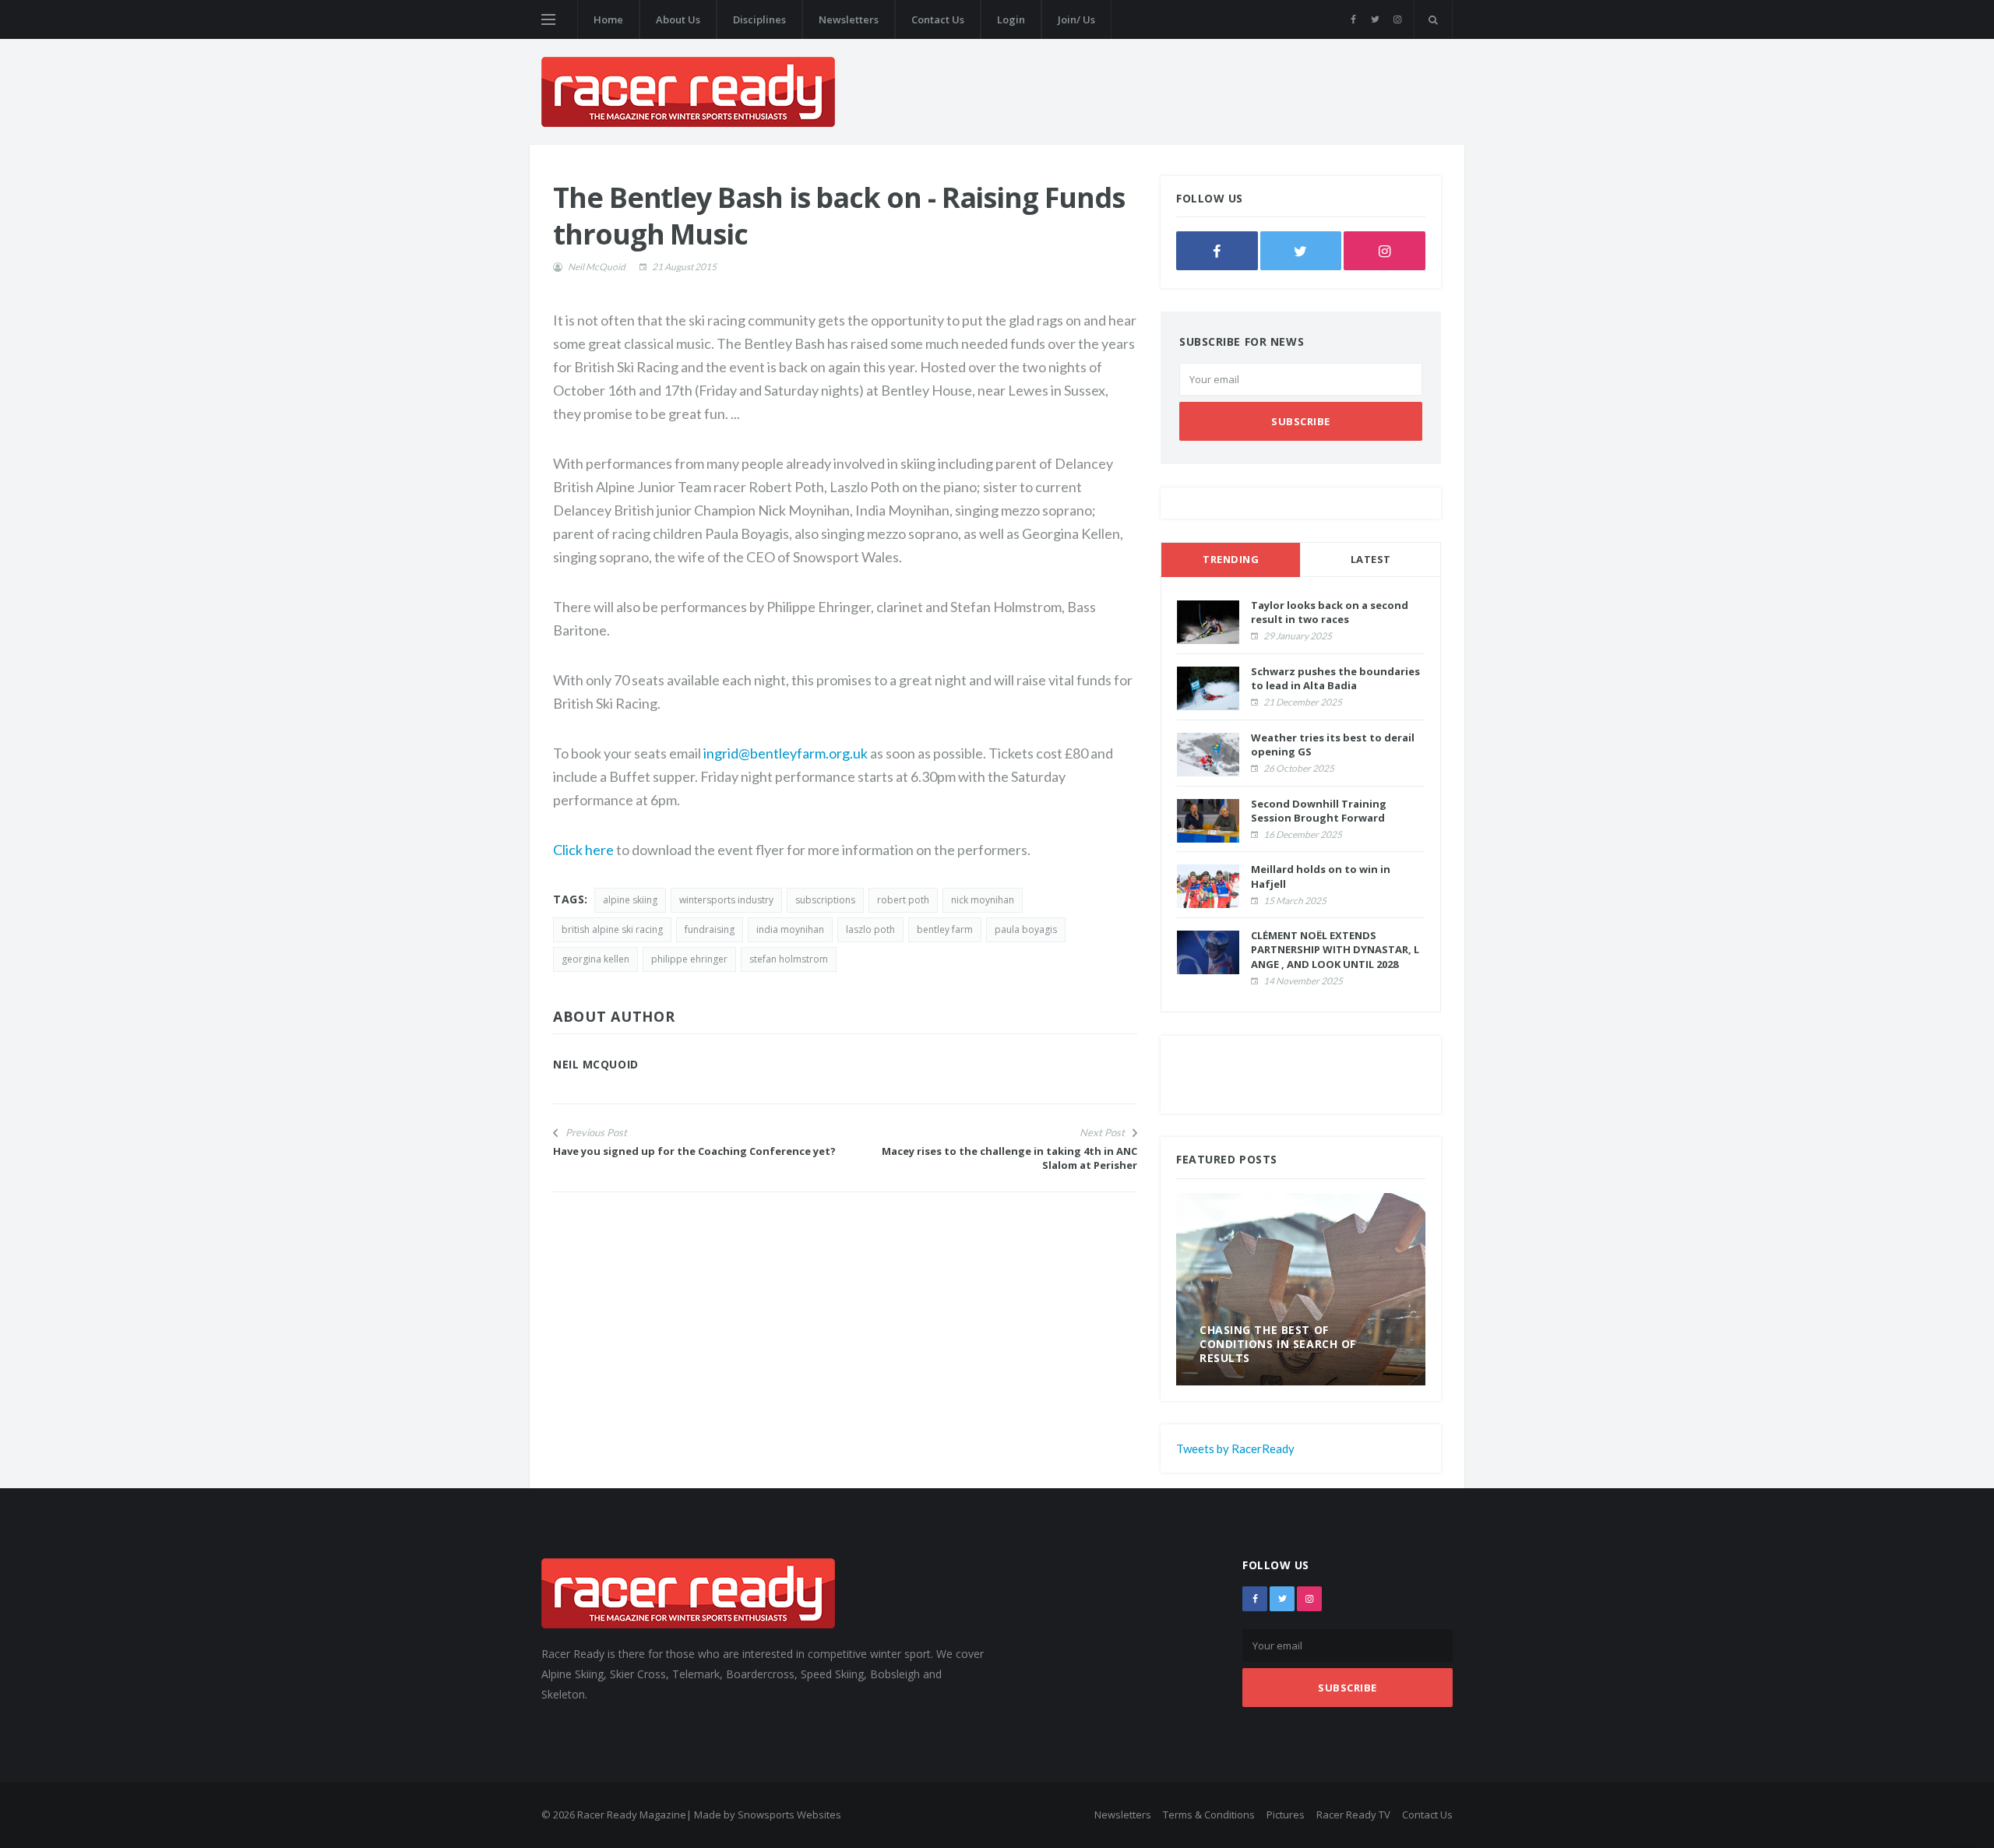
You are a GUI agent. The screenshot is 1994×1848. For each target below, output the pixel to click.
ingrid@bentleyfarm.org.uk (786, 753)
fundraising (710, 929)
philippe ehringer (689, 959)
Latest (1371, 559)
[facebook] (1353, 19)
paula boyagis (1026, 929)
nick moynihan (983, 900)
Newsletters (849, 19)
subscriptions (825, 900)
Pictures (1286, 1815)
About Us (678, 19)
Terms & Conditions (1209, 1815)
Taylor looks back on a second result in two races (1330, 612)
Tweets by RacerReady (1235, 1448)
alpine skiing (630, 900)
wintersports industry (726, 900)
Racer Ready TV (1353, 1815)
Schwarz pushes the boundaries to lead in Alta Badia (1335, 678)
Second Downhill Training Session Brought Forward (1319, 811)
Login (1011, 19)
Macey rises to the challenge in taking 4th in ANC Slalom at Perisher (1009, 1158)
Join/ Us (1076, 19)
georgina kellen (595, 959)
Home (608, 19)
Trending (1231, 559)
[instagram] (1397, 19)
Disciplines (759, 19)
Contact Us (938, 19)
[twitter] (1375, 19)
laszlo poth (870, 929)
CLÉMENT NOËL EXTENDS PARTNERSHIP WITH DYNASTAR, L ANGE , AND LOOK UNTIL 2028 (1335, 949)
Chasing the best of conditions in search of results (1278, 1344)
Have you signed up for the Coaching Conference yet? (694, 1151)
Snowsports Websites (789, 1815)
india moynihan (790, 929)
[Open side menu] (548, 19)
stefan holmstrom (789, 959)
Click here (583, 850)
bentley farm (945, 929)
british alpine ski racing (612, 929)
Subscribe (1301, 421)
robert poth (903, 900)
